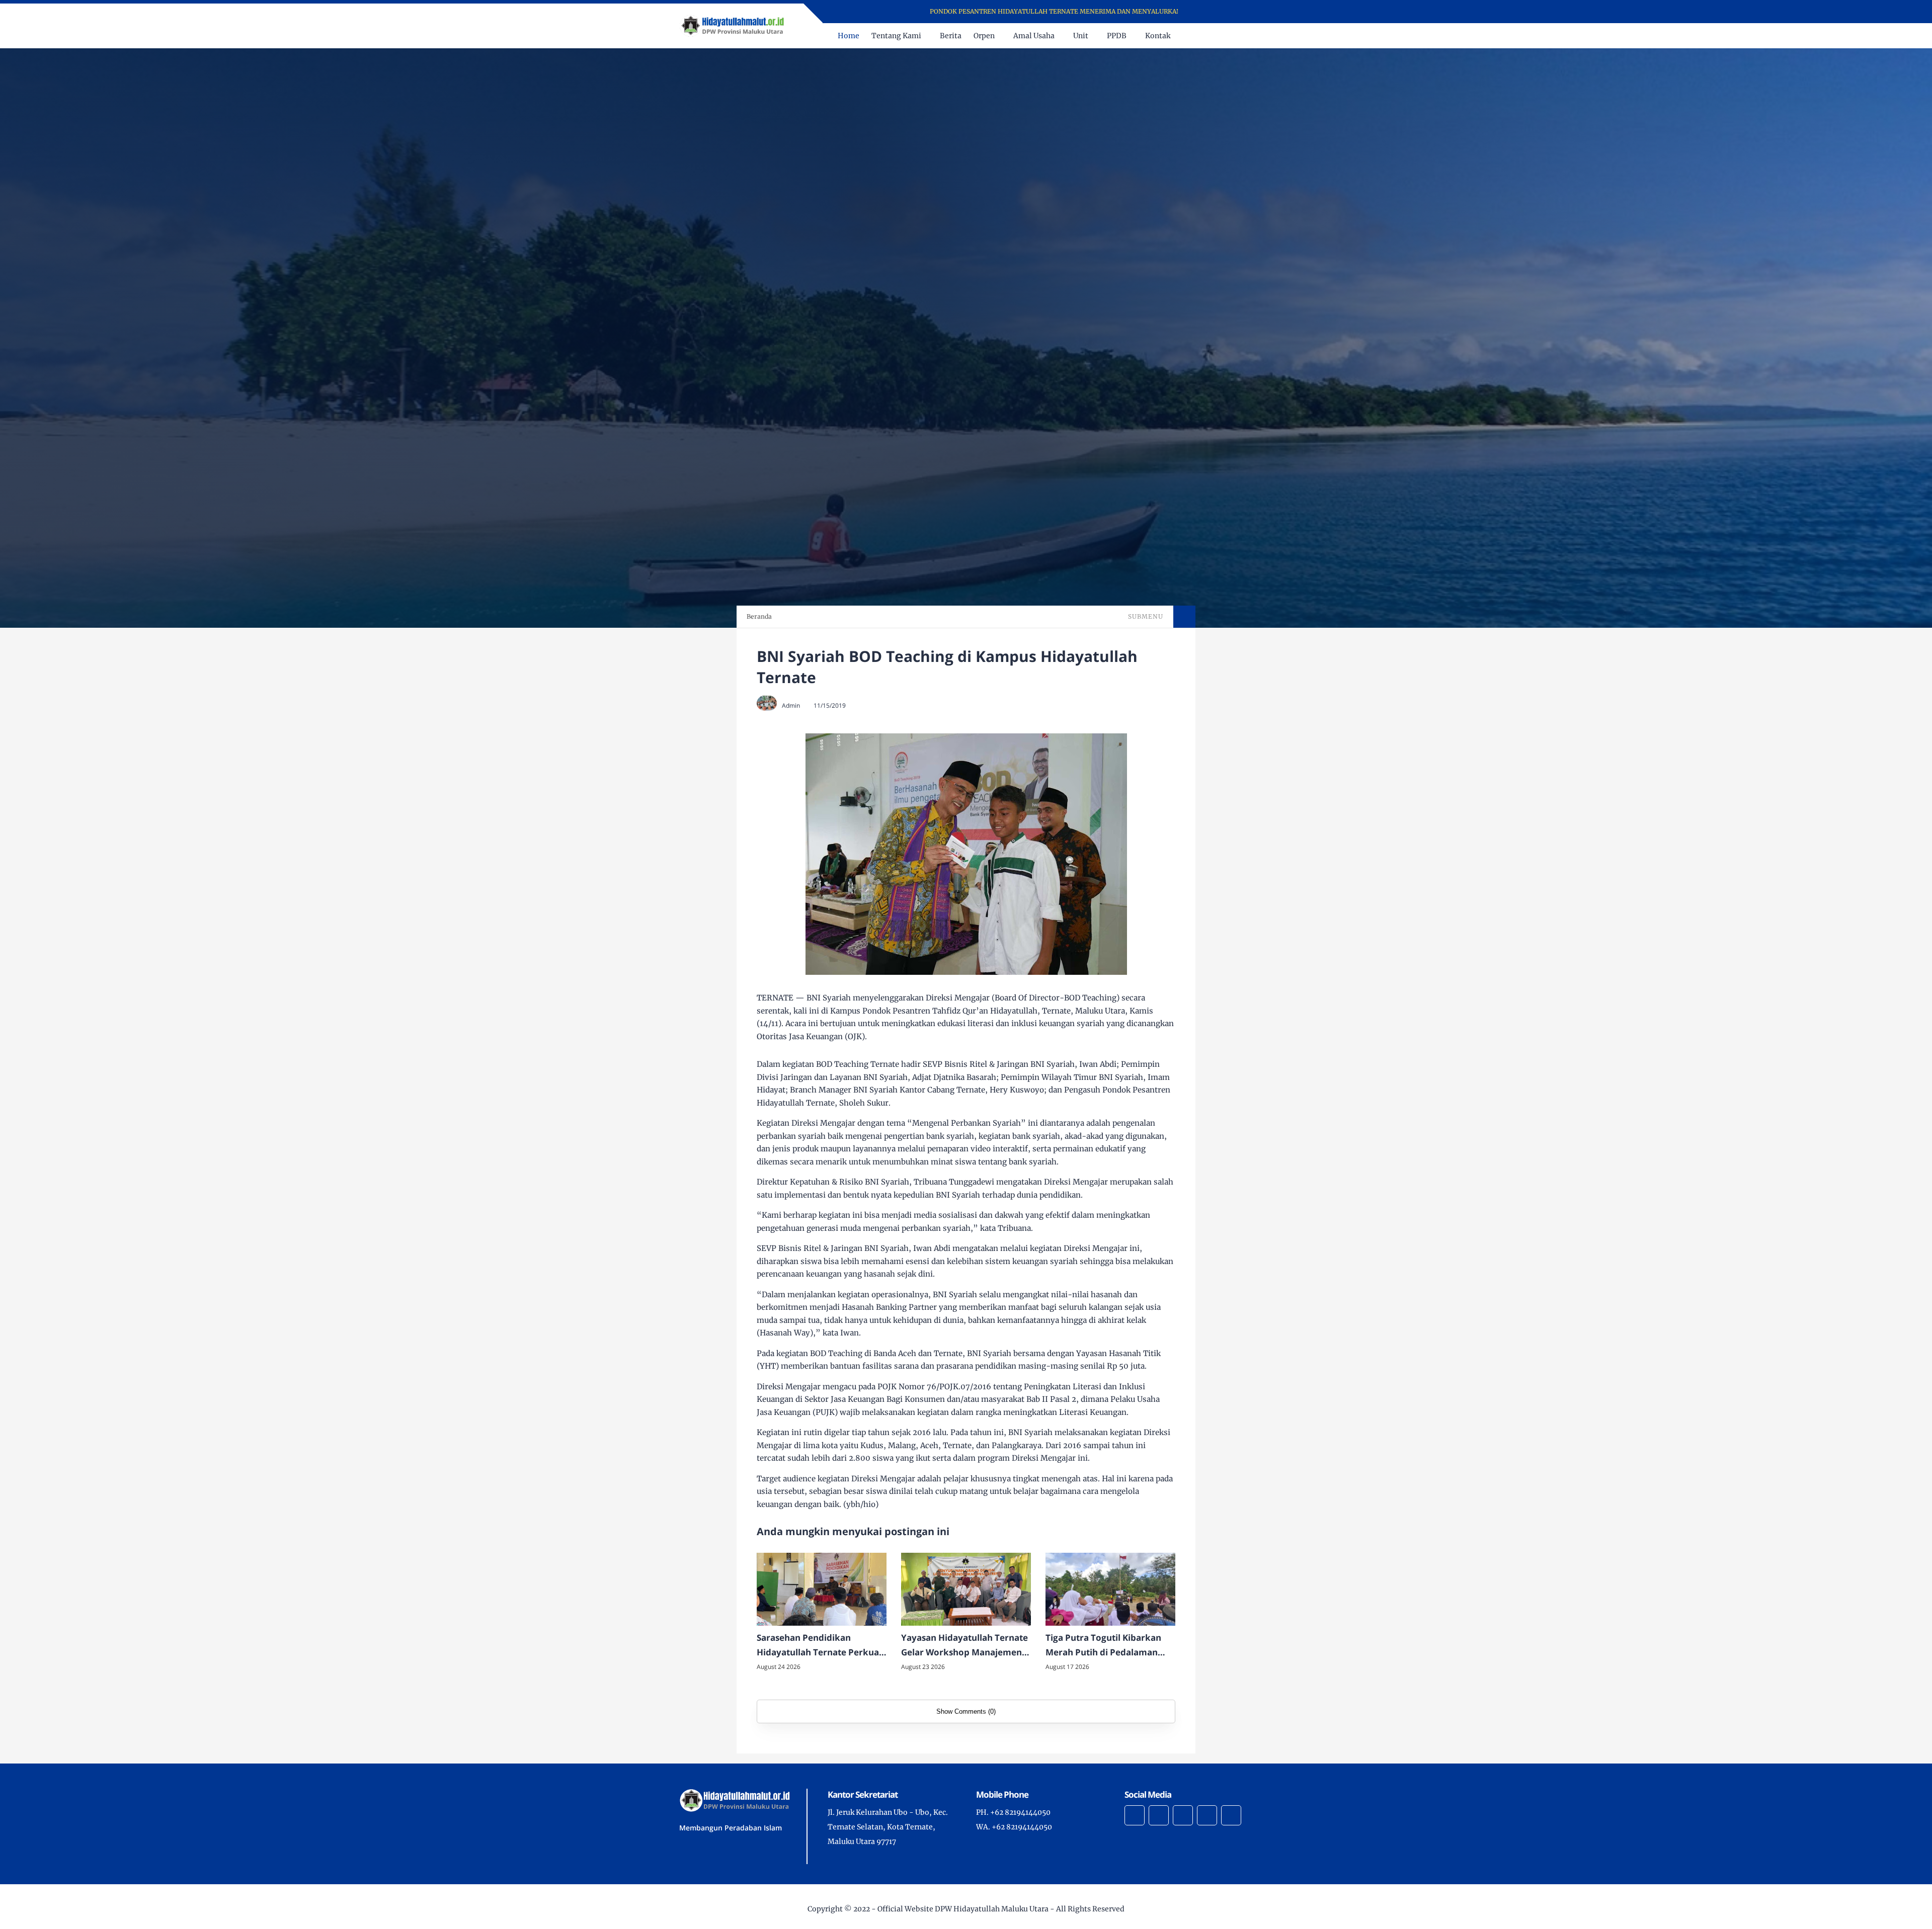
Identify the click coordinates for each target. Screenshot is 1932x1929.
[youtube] (1242, 12)
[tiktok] (1207, 1815)
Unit (1081, 36)
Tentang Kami (896, 36)
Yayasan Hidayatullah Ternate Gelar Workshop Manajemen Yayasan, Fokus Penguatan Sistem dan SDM (964, 1646)
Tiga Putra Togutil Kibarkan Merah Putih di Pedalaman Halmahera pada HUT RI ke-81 (1109, 1646)
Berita (951, 36)
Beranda (759, 616)
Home (849, 36)
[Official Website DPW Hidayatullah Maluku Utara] (732, 25)
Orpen (984, 36)
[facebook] (1203, 12)
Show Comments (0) (966, 1711)
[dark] (1244, 36)
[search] (1227, 36)
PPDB (1117, 36)
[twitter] (1216, 12)
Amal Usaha (1034, 36)
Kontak (1158, 36)
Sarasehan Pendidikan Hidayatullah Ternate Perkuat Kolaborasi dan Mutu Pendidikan (820, 1646)
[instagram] (1229, 12)
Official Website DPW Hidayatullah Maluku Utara (963, 1909)
